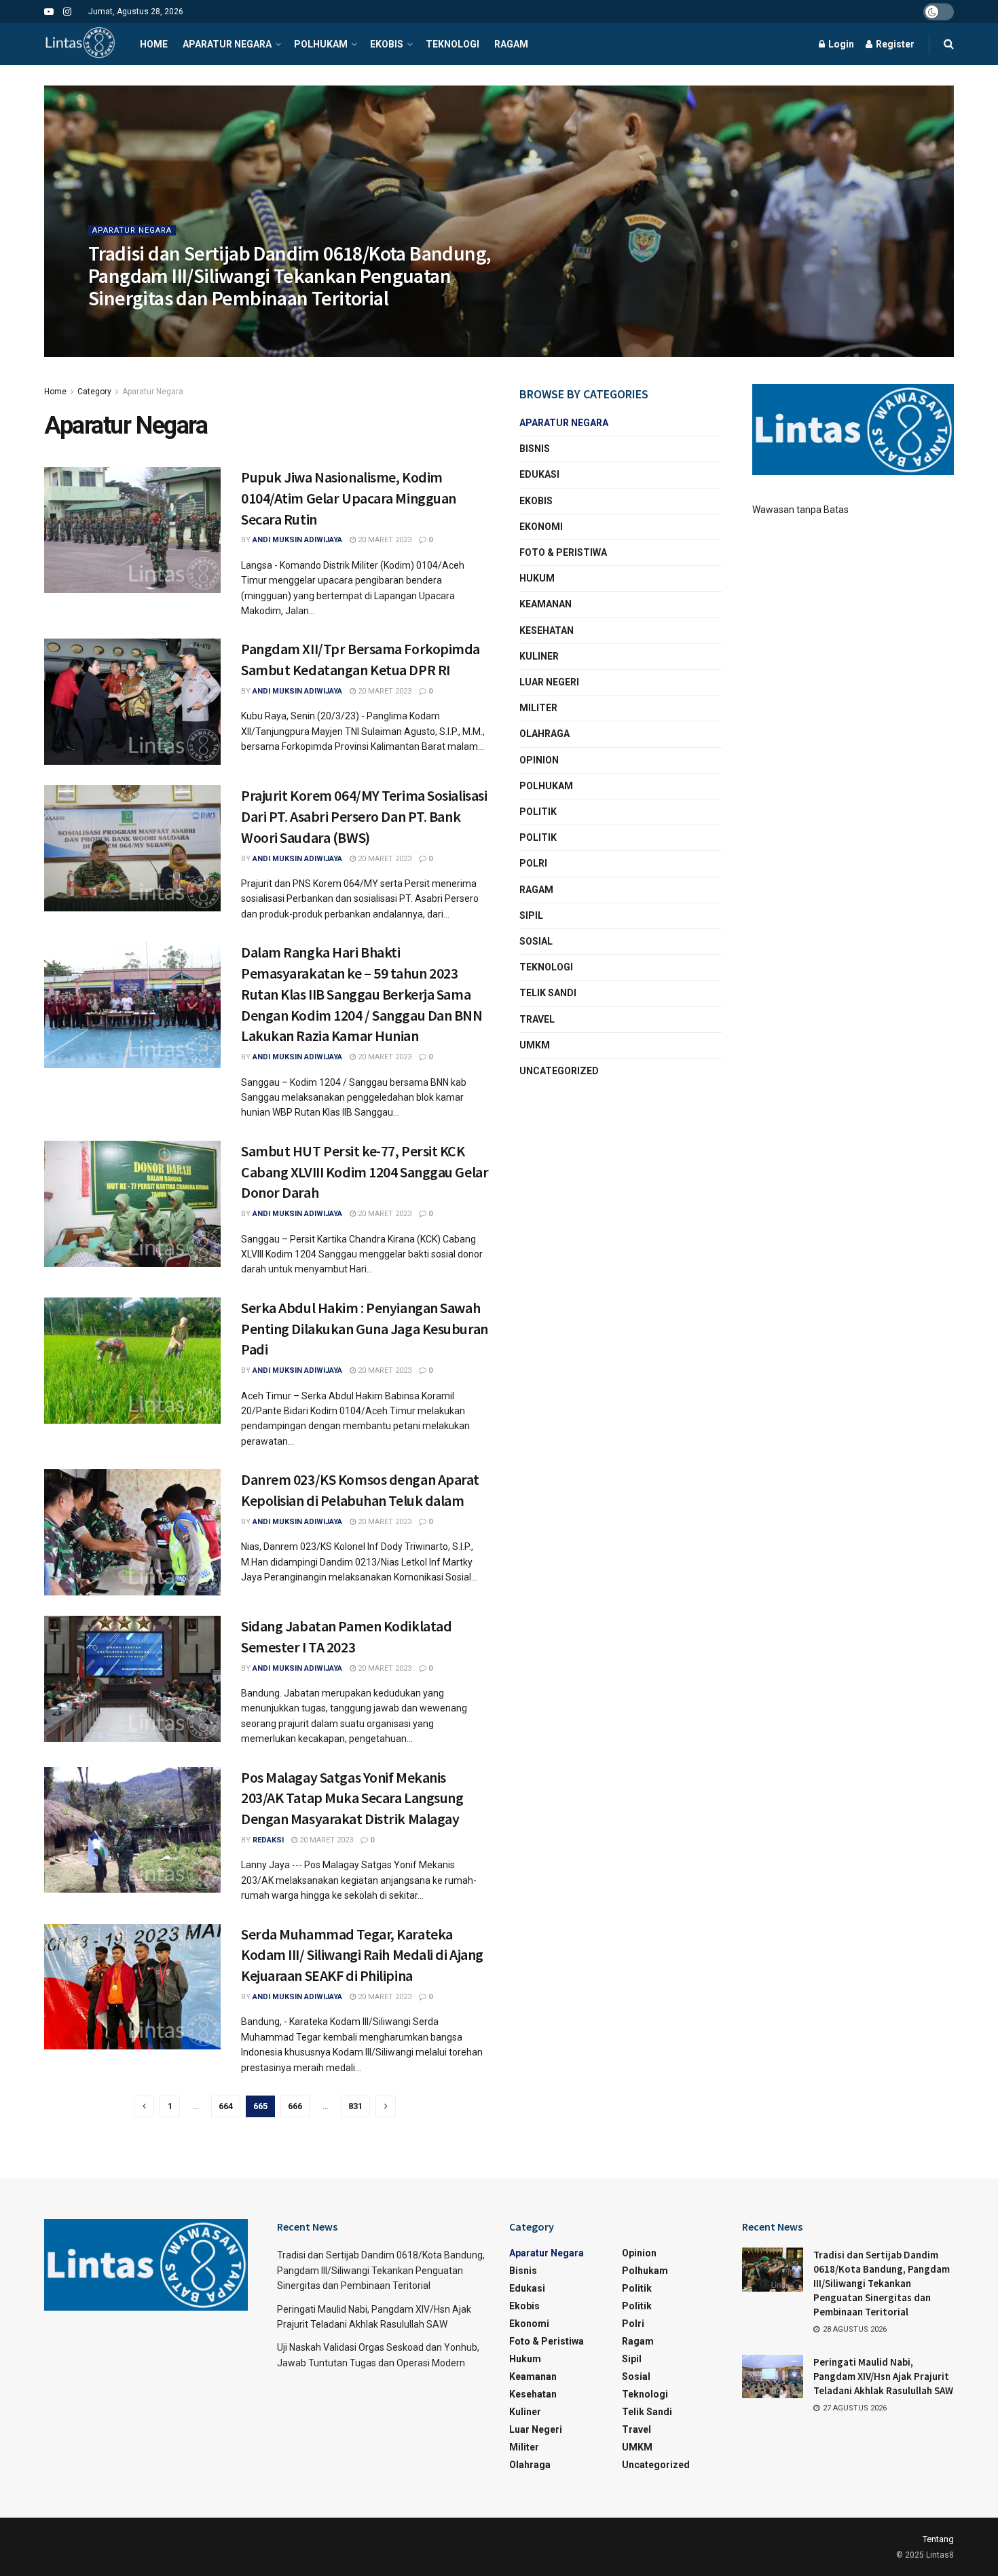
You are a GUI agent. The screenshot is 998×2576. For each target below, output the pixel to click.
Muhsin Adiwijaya (135, 325)
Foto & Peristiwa (563, 552)
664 (226, 2106)
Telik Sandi (548, 993)
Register (894, 44)
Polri (533, 863)
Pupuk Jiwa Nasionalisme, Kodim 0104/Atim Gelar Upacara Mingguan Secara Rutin (349, 498)
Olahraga (544, 734)
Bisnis (535, 449)
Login (840, 44)
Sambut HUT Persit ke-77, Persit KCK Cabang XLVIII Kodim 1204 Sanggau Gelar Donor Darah (365, 1172)
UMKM (535, 1045)
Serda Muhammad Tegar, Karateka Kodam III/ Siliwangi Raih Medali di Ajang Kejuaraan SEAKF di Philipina (362, 1955)
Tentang (938, 2539)
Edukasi (539, 474)
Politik (538, 812)
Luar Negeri (549, 682)
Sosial (536, 941)
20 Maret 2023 (384, 540)
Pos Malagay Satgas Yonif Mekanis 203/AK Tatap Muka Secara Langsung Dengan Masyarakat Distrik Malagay (352, 1798)
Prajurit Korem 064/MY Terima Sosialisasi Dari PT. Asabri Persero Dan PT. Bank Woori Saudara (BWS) (364, 816)
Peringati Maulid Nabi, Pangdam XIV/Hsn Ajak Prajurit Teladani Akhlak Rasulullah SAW (883, 2376)
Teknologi (452, 44)
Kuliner (539, 656)
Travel (537, 1019)
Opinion (539, 760)
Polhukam (321, 44)
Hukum (537, 578)
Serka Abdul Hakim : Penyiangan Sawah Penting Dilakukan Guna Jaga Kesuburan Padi (365, 1329)
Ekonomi (541, 527)
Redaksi (268, 1840)
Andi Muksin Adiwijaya (297, 540)
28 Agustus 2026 (217, 325)
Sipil (531, 915)
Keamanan (546, 604)
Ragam (511, 44)
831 (355, 2106)
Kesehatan (547, 630)
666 (295, 2106)
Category (94, 392)
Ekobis (387, 44)
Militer (538, 708)
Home (154, 44)
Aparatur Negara (227, 44)
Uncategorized (559, 1071)
